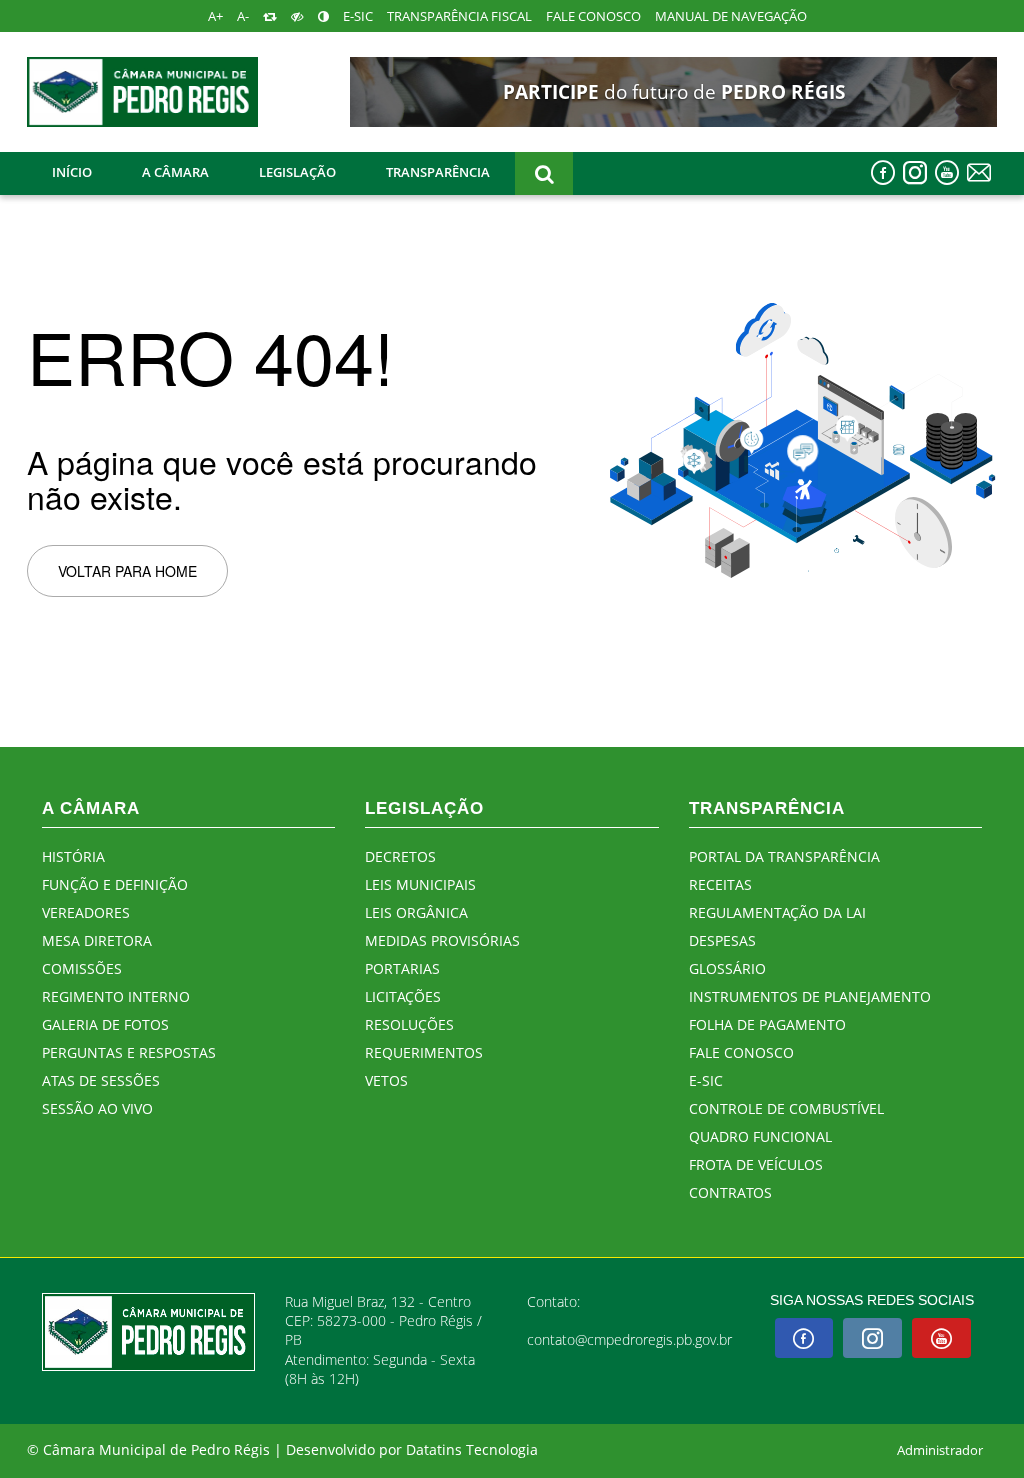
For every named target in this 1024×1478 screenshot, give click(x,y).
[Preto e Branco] (297, 16)
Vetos (386, 1080)
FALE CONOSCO (593, 16)
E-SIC (358, 16)
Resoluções (409, 1024)
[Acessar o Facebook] (883, 172)
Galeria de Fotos (105, 1024)
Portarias (402, 968)
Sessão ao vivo (97, 1108)
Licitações (403, 996)
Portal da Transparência (784, 856)
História (73, 856)
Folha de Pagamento (767, 1024)
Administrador (940, 1450)
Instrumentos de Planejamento (810, 996)
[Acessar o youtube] (947, 172)
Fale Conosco (741, 1052)
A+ (215, 16)
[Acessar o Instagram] (915, 172)
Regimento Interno (116, 996)
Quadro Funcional (760, 1136)
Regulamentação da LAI (777, 912)
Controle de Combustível (786, 1108)
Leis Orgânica (416, 912)
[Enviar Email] (979, 172)
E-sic (706, 1080)
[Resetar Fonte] (270, 16)
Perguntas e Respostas (129, 1052)
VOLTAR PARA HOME (127, 571)
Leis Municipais (420, 884)
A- (243, 16)
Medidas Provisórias (442, 940)
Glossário (727, 968)
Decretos (400, 856)
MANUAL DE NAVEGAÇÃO (731, 16)
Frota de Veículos (756, 1164)
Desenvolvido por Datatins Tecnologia (412, 1450)
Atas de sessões (101, 1080)
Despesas (722, 940)
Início (72, 172)
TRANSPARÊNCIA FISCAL (459, 16)
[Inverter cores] (323, 16)
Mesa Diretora (97, 940)
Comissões (82, 968)
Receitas (720, 884)
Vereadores (86, 912)
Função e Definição (115, 884)
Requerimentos (424, 1052)
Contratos (730, 1192)
